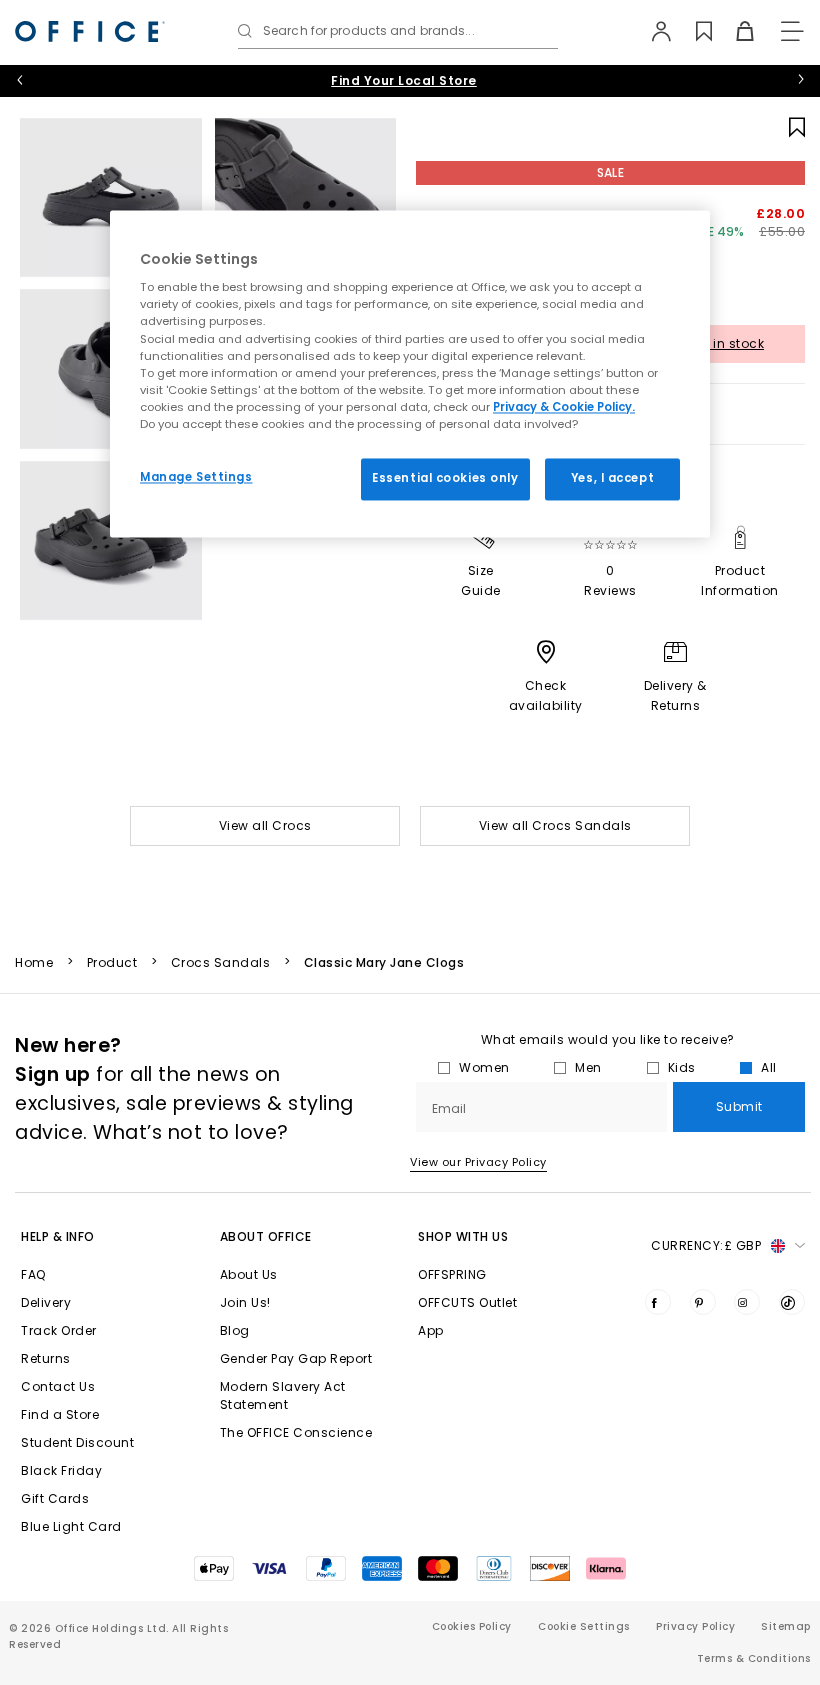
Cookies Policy (472, 1626)
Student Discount (77, 1442)
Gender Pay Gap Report (296, 1358)
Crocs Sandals (221, 963)
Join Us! (245, 1302)
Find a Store (60, 1414)
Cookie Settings (584, 1626)
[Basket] (733, 31)
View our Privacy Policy (478, 1162)
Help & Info (58, 1236)
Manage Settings (196, 477)
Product (112, 963)
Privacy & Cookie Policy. (564, 407)
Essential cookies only (445, 478)
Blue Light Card (71, 1526)
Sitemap (786, 1626)
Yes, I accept (612, 478)
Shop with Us (463, 1236)
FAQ (33, 1274)
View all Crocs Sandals (555, 825)
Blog (235, 1330)
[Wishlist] (692, 31)
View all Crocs (265, 825)
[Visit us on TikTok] (792, 1302)
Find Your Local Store (404, 80)
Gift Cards (55, 1498)
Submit (739, 1106)
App (431, 1330)
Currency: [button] (706, 1245)
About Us (249, 1274)
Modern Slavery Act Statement (283, 1395)
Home (34, 963)
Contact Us (58, 1386)
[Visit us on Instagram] (747, 1302)
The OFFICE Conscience (296, 1432)
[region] (410, 373)
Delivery (46, 1302)
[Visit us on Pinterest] (703, 1302)
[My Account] (651, 31)
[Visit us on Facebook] (658, 1302)
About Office (266, 1236)
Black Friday (61, 1470)
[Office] (90, 31)
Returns (46, 1358)
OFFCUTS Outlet (467, 1302)
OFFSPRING (452, 1274)
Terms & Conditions (754, 1658)
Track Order (59, 1330)
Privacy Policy (695, 1626)
